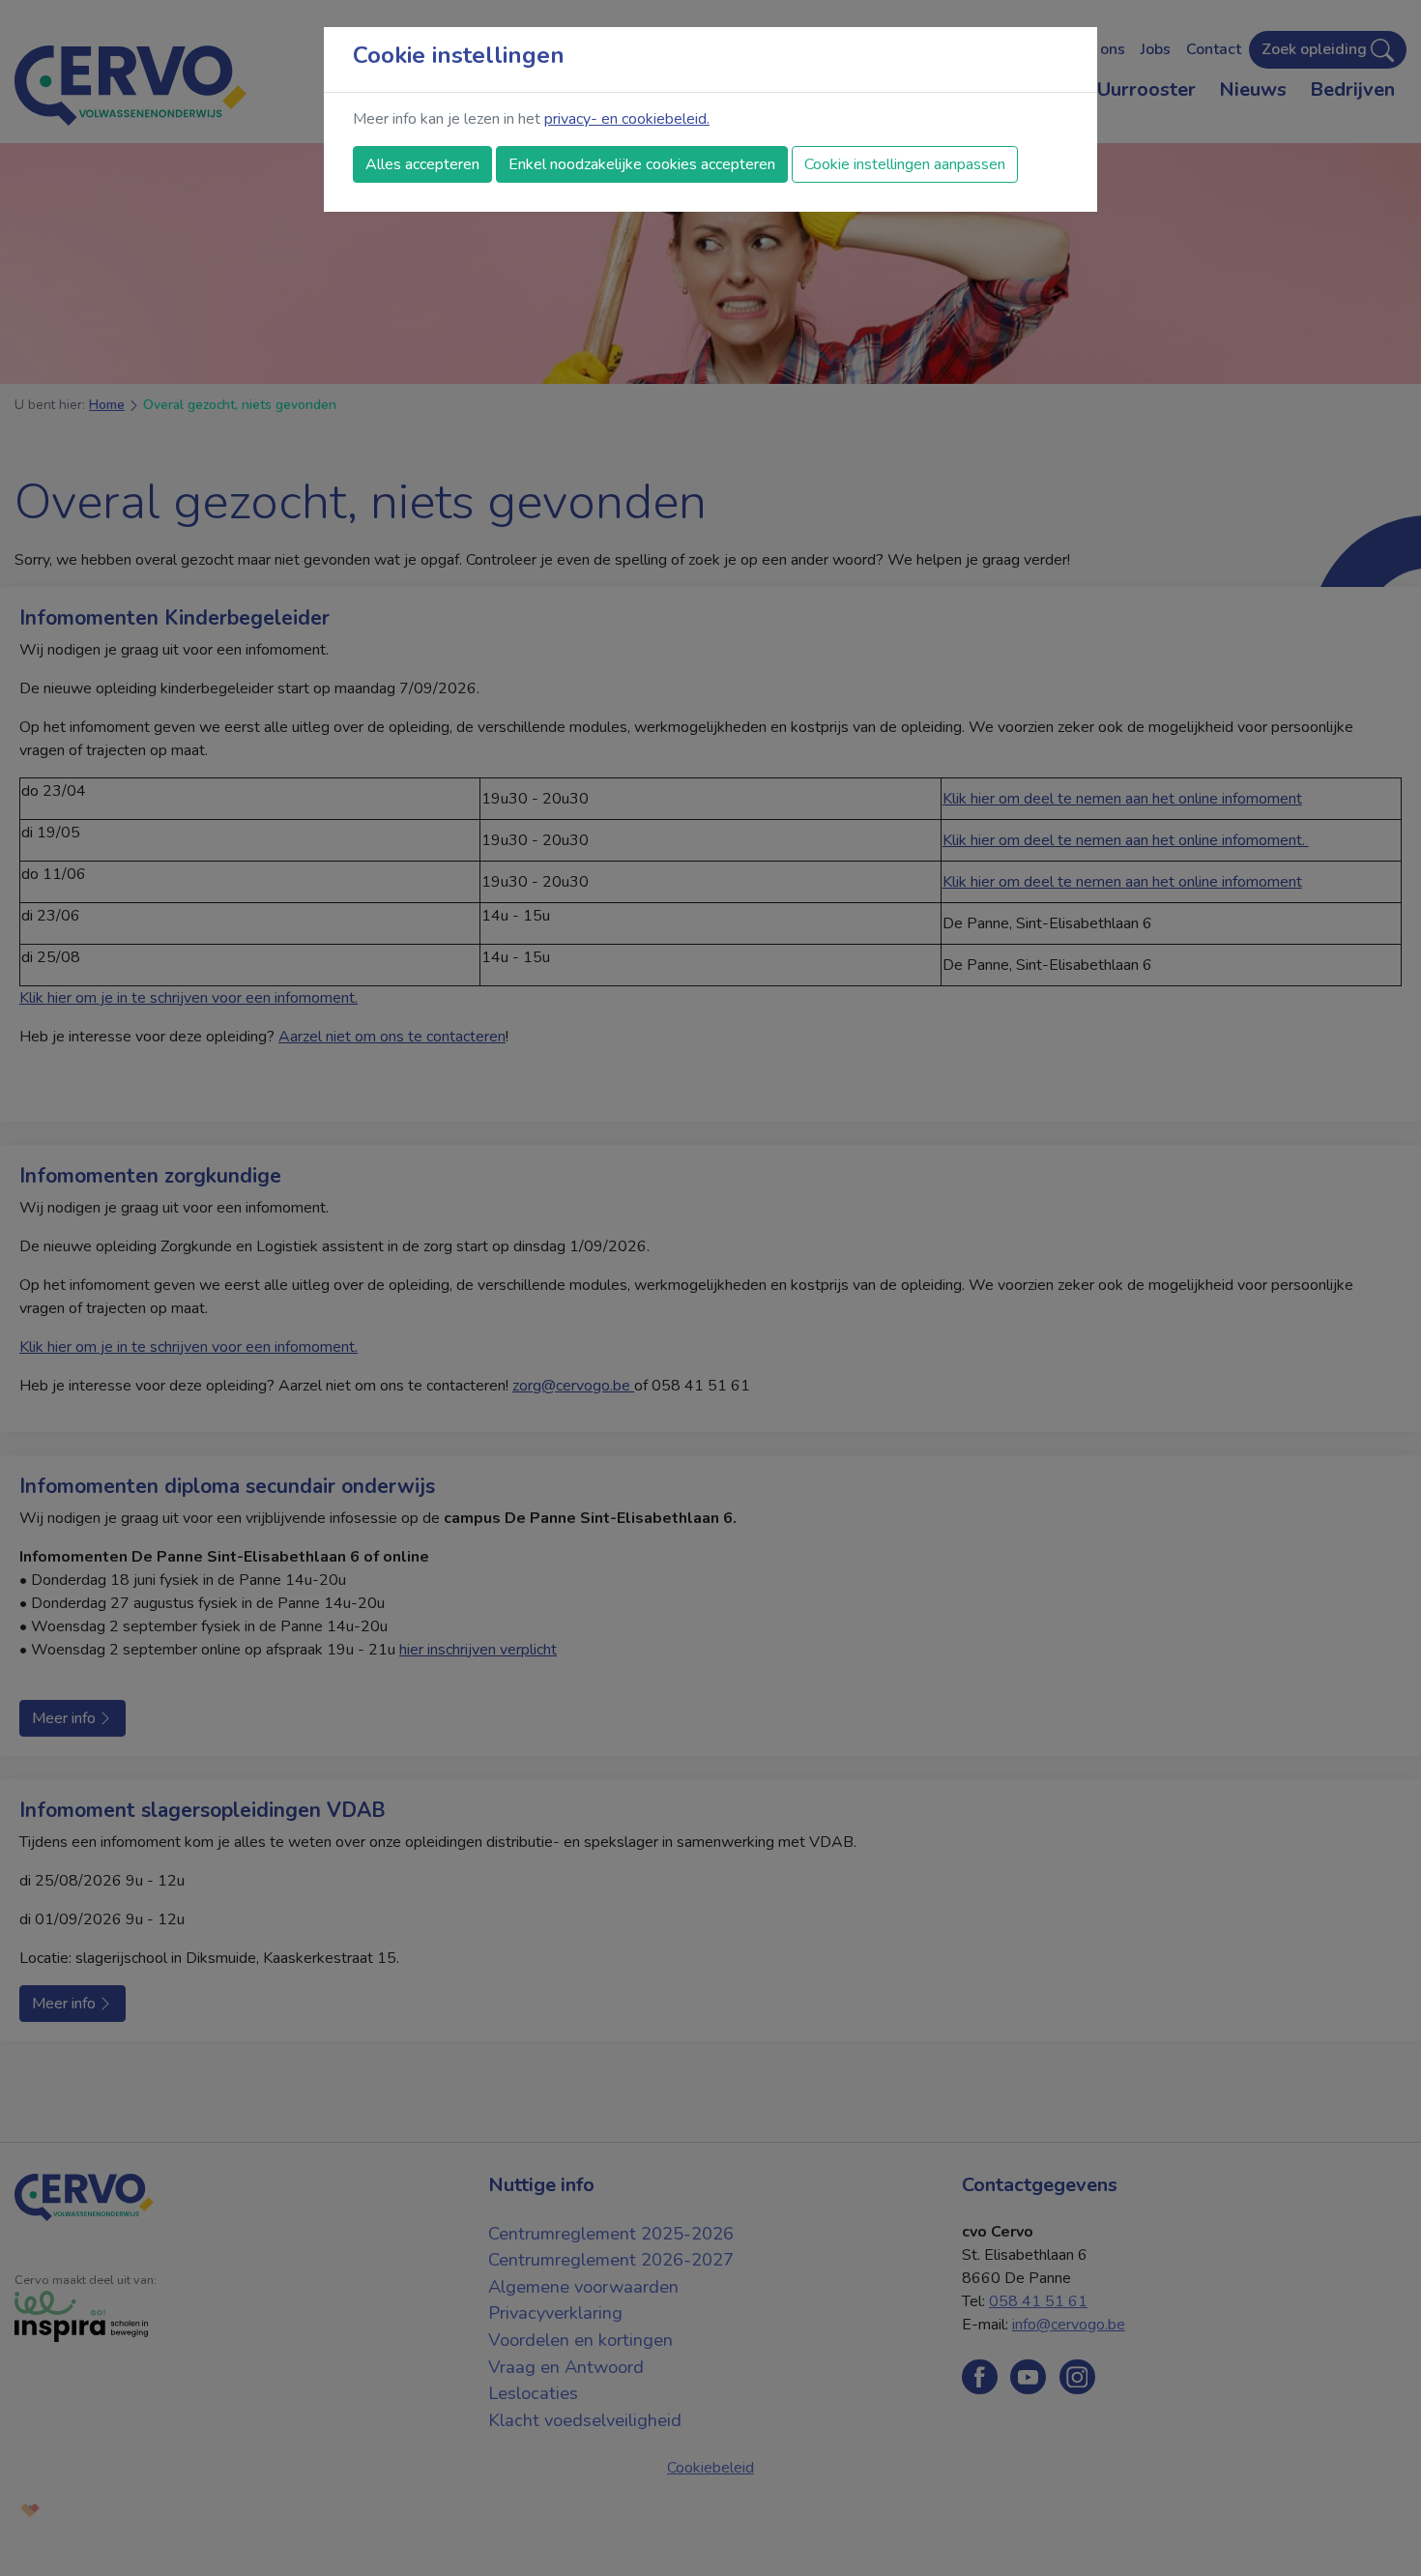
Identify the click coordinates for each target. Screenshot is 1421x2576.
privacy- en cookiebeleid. (627, 119)
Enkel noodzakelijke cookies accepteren (642, 164)
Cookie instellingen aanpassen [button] (905, 164)
